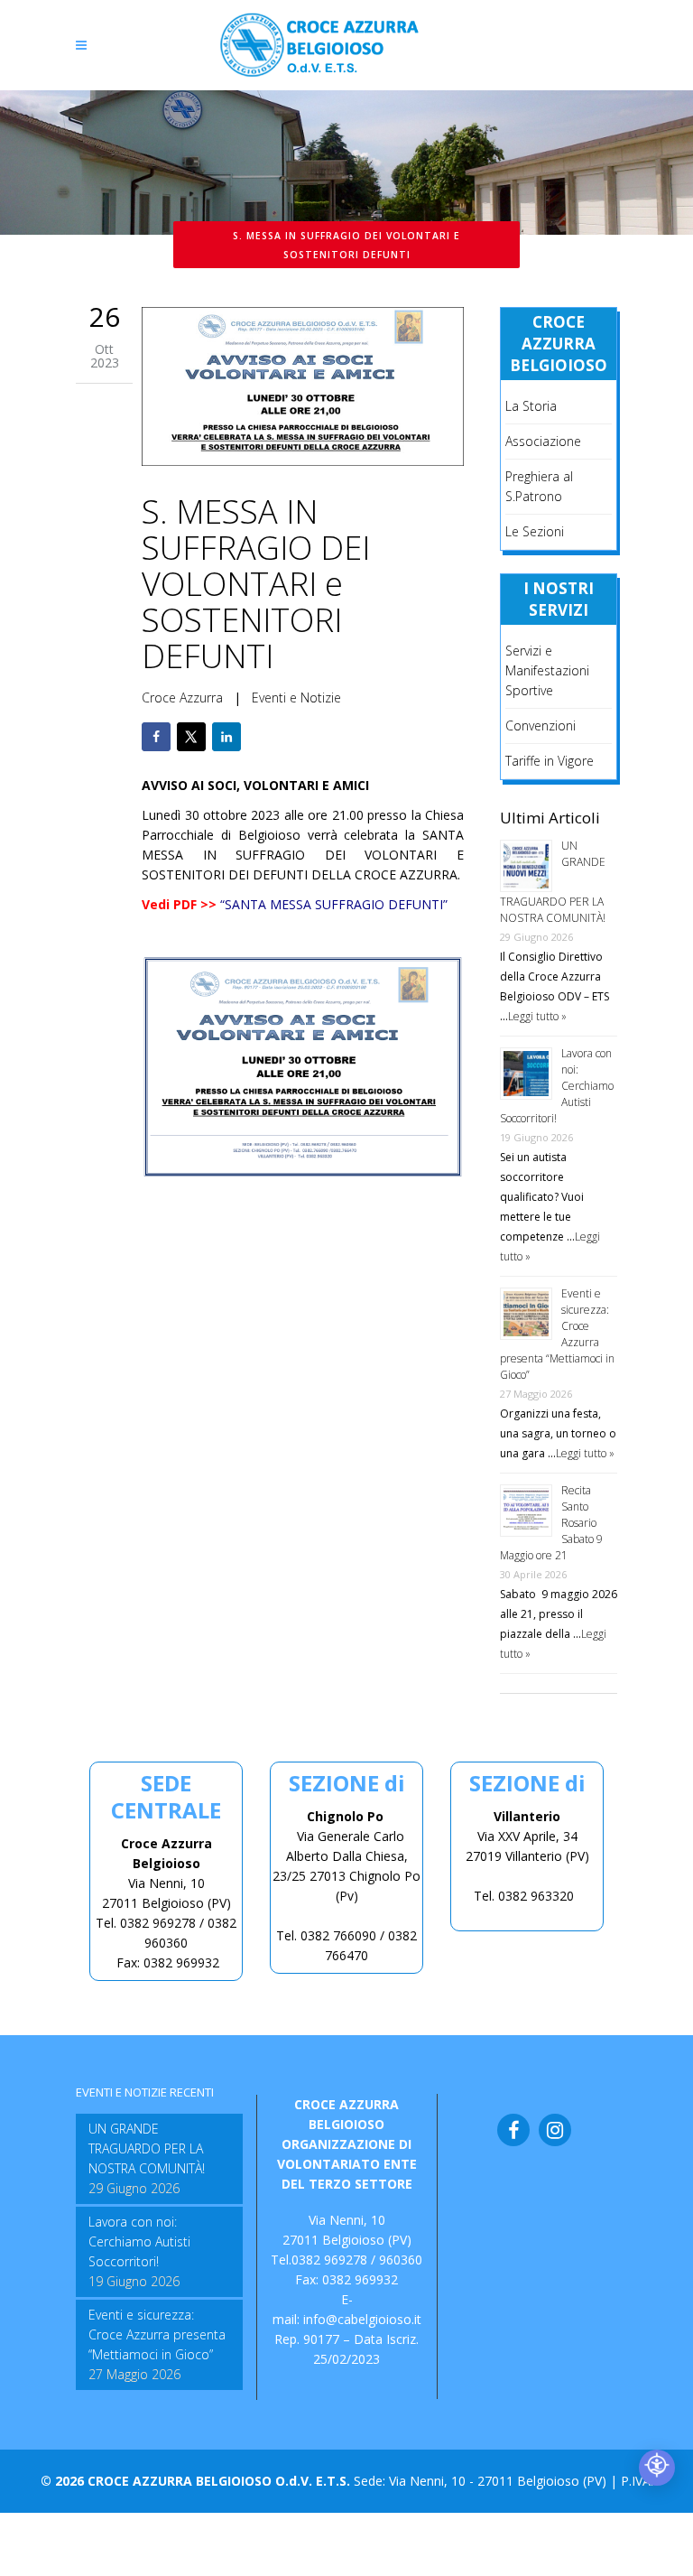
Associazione (543, 441)
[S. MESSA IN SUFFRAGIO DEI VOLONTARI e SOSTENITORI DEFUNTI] (303, 389)
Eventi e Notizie (296, 697)
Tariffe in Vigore (550, 761)
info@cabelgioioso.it (362, 2319)
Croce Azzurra (182, 697)
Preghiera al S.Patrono (539, 486)
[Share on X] (191, 737)
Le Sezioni (535, 531)
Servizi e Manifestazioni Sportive (547, 670)
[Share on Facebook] (156, 737)
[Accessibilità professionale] (657, 2468)
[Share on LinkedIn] (226, 737)
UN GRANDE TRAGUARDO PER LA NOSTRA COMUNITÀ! (147, 2148)
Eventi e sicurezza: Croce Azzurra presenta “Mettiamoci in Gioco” (157, 2334)
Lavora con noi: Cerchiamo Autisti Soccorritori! (139, 2241)
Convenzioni (541, 725)
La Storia (531, 406)
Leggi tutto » (537, 1016)
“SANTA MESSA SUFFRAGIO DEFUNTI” (334, 904)
